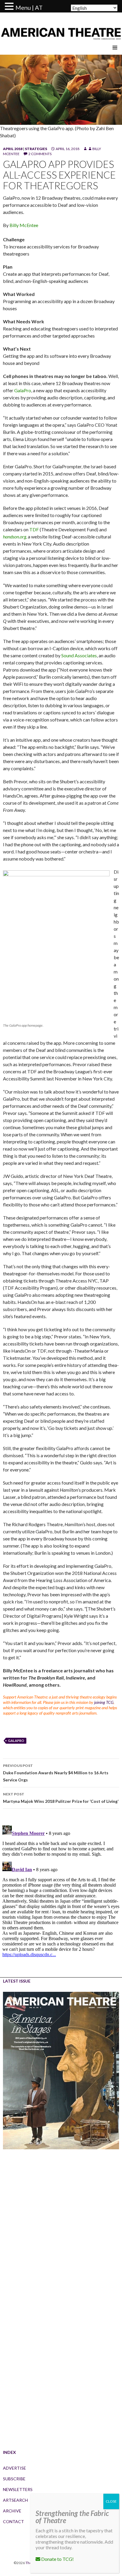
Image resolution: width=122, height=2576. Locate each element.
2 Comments (40, 154)
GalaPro (23, 390)
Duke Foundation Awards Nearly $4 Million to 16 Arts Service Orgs (56, 1773)
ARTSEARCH (15, 2500)
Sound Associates (79, 655)
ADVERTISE (15, 2468)
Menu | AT (29, 7)
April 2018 (13, 149)
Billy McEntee (24, 225)
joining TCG (104, 1702)
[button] (10, 7)
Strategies (36, 149)
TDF (34, 529)
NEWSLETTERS (18, 2489)
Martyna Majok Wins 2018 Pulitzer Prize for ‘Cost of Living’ (61, 1798)
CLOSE (111, 2501)
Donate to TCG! (57, 2559)
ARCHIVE (12, 2511)
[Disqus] (61, 1897)
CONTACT (13, 2521)
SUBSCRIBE (14, 2479)
